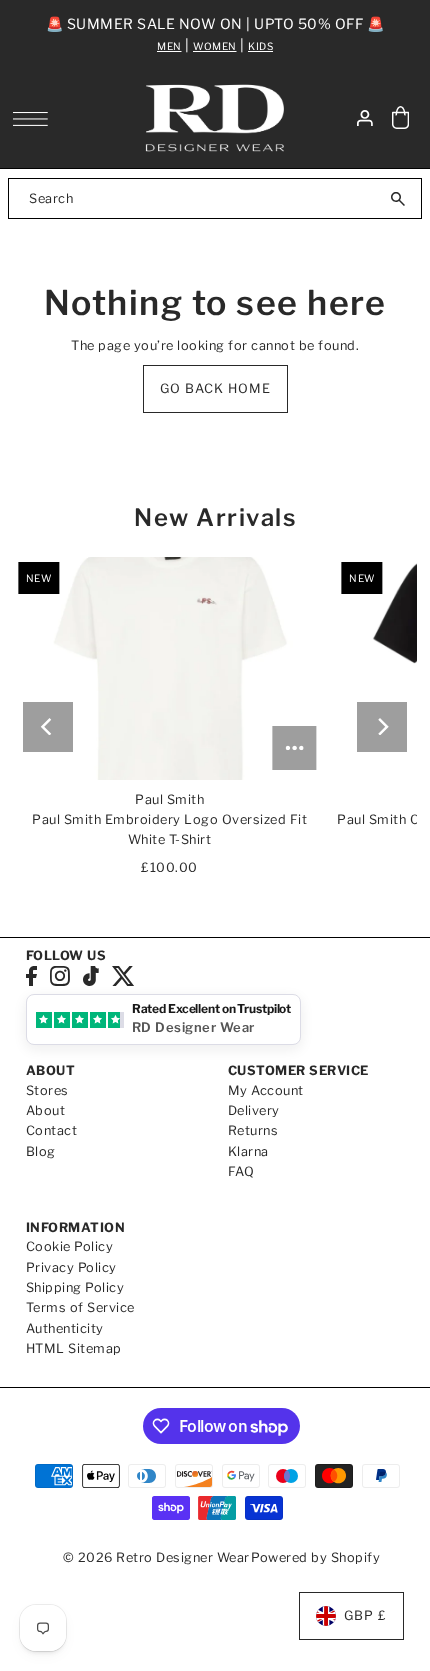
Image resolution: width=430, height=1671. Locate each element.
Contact (52, 1130)
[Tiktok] (91, 975)
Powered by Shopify (315, 1557)
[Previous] (48, 727)
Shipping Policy (75, 1287)
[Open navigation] (35, 119)
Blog (41, 1151)
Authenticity (65, 1328)
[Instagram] (60, 975)
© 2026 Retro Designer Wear (156, 1557)
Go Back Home (215, 388)
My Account (266, 1090)
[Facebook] (31, 975)
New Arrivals (215, 517)
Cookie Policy (70, 1246)
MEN (169, 46)
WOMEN (215, 46)
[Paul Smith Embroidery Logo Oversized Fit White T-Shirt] (169, 669)
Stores (47, 1090)
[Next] (382, 727)
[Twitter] (123, 975)
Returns (253, 1130)
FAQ (241, 1171)
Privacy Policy (71, 1267)
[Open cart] (400, 118)
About (46, 1110)
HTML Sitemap (74, 1348)
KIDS (260, 46)
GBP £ (365, 1615)
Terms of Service (80, 1307)
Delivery (254, 1110)
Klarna (248, 1151)
